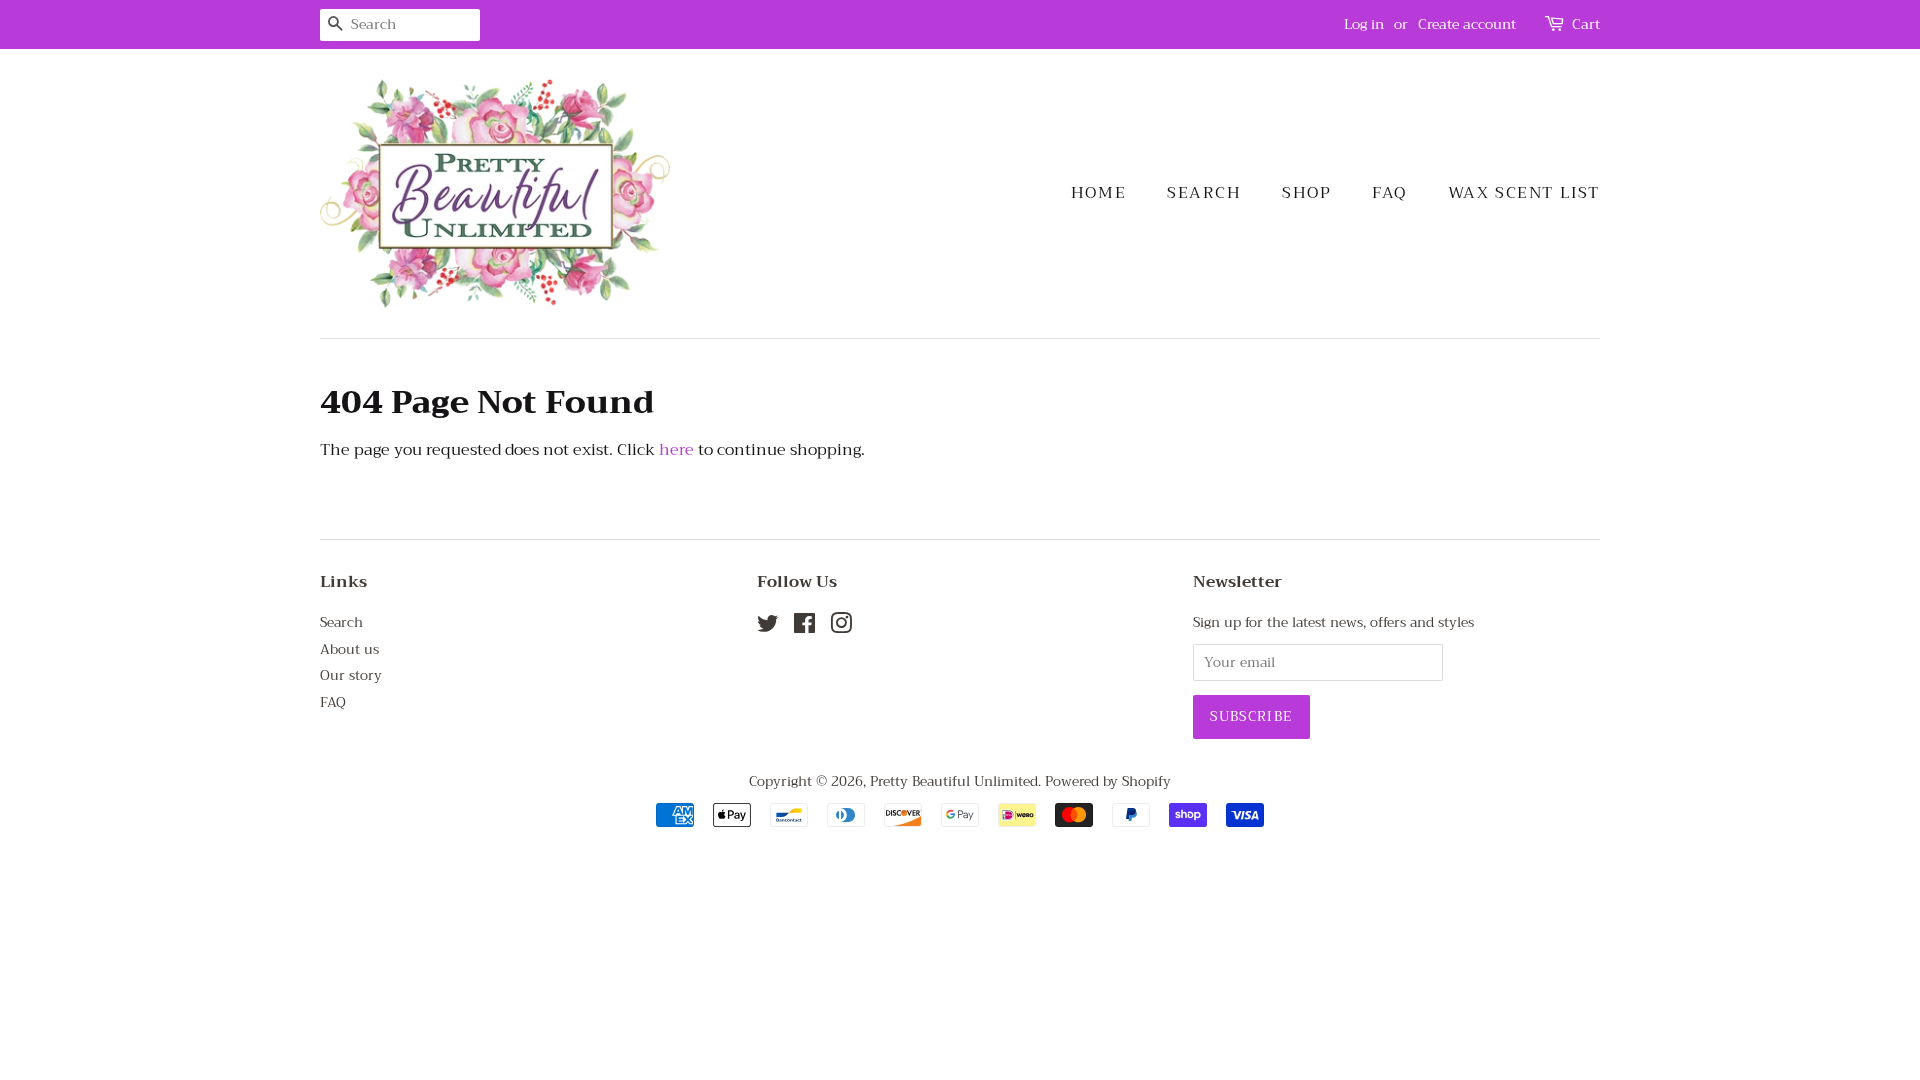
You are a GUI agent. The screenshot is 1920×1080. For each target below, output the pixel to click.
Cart (1586, 24)
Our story (351, 675)
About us (349, 649)
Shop (1306, 193)
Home (1098, 193)
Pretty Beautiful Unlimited (954, 781)
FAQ (1389, 193)
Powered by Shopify (1108, 781)
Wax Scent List (1524, 193)
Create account (1467, 24)
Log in (1364, 24)
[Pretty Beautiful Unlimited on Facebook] (804, 627)
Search (1204, 193)
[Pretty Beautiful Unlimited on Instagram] (841, 627)
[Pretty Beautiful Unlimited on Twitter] (768, 627)
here (676, 450)
